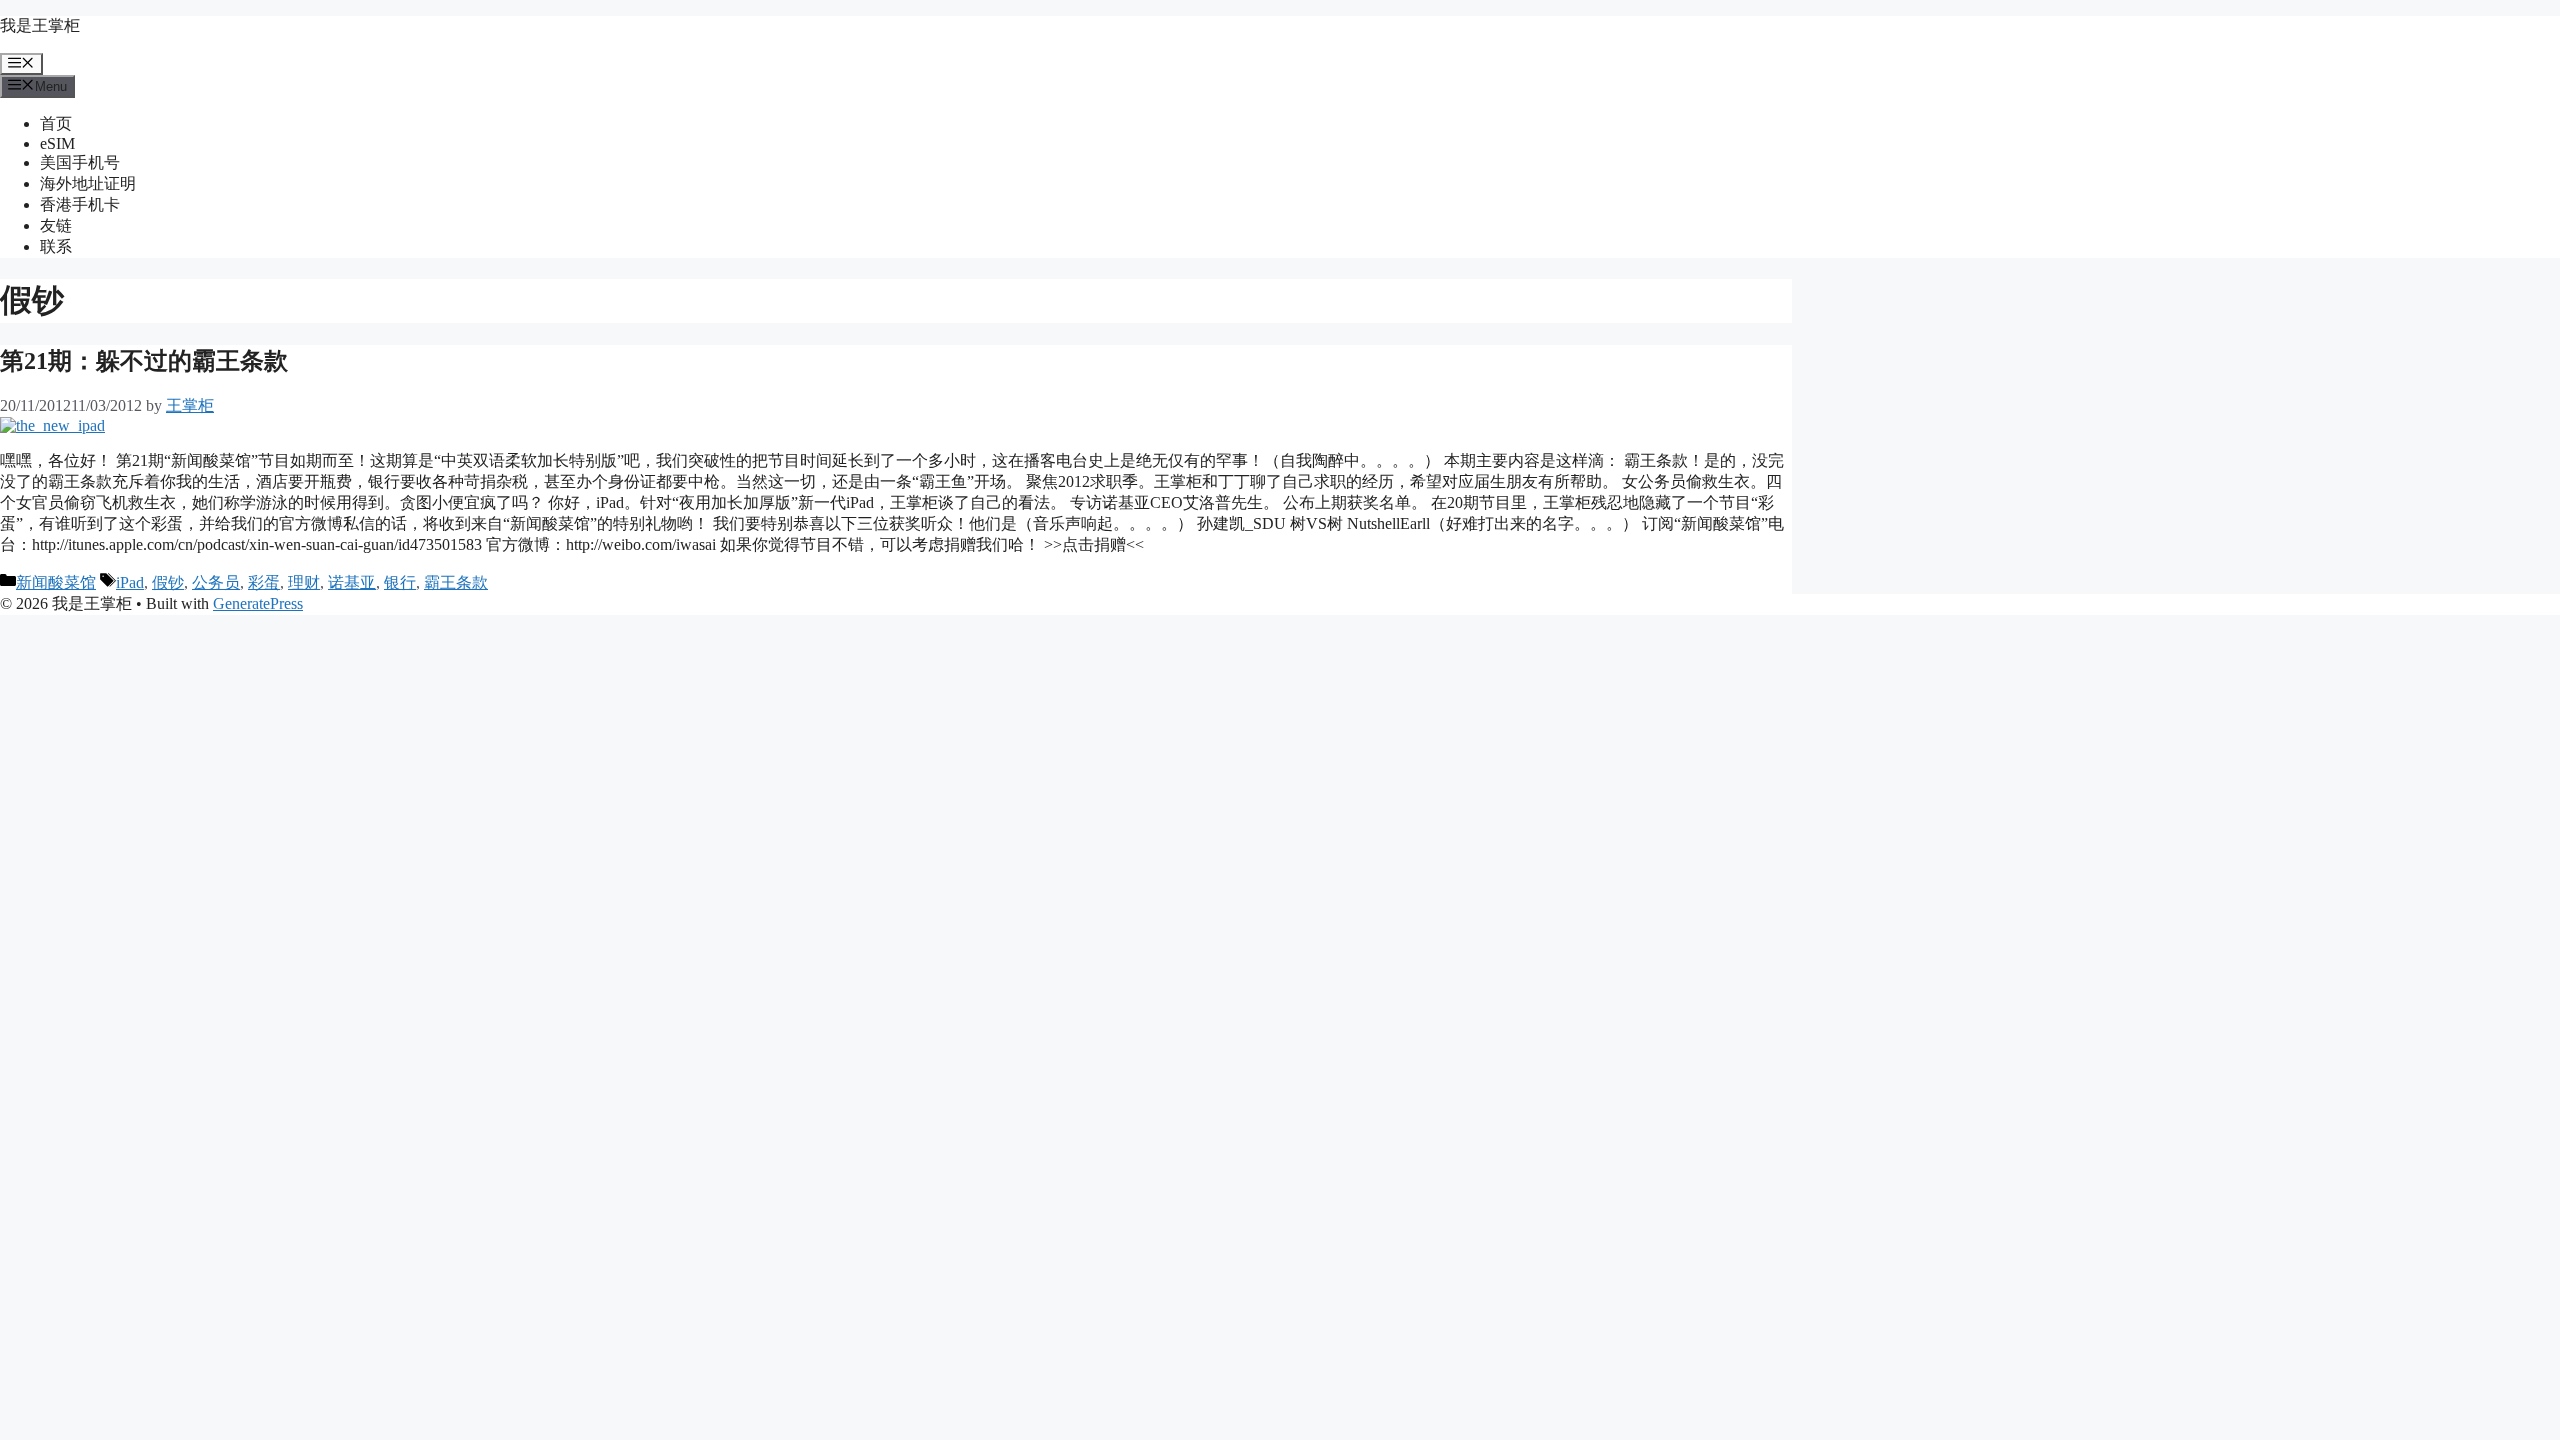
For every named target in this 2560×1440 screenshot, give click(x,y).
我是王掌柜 (40, 25)
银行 (400, 582)
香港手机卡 (80, 204)
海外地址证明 (88, 183)
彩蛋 (264, 582)
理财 (304, 582)
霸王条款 (456, 582)
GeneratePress (258, 603)
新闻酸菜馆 (56, 582)
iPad (130, 582)
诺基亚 (352, 582)
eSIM (57, 143)
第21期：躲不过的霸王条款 (144, 361)
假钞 (168, 582)
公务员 (216, 582)
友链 (56, 225)
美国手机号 (80, 162)
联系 (56, 246)
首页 (56, 123)
